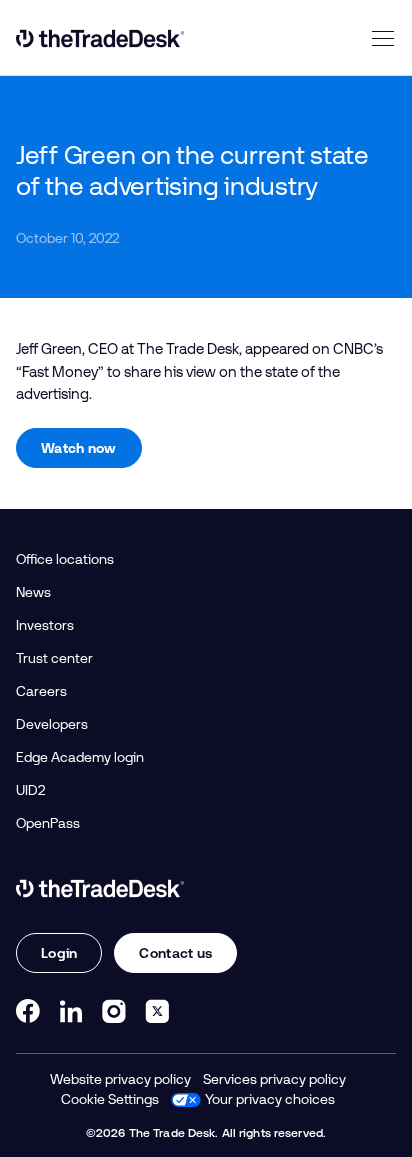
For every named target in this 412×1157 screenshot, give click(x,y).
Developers (52, 724)
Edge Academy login (80, 757)
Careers (41, 691)
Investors (45, 625)
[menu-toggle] (383, 38)
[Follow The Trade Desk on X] (157, 1011)
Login (59, 953)
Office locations (65, 559)
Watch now (79, 448)
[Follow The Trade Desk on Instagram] (114, 1011)
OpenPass (48, 823)
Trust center (54, 658)
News (33, 592)
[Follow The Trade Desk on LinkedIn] (71, 1011)
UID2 (30, 790)
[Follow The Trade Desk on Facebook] (28, 1011)
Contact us (175, 953)
